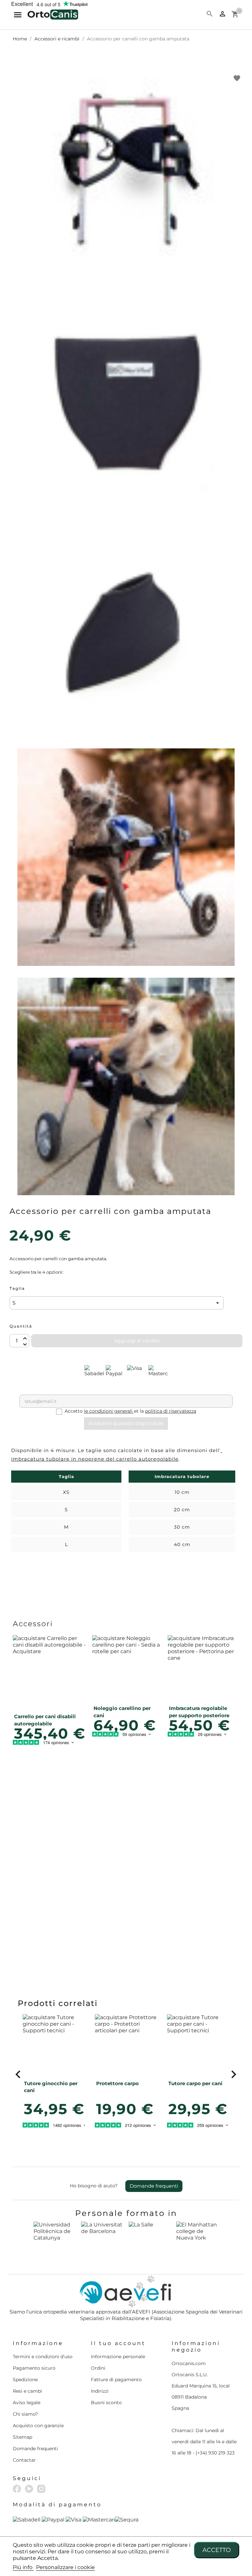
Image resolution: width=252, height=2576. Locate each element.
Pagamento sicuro (34, 2368)
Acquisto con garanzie (38, 2426)
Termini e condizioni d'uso (43, 2357)
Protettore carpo (117, 2083)
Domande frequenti (154, 2186)
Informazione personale (118, 2357)
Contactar (24, 2460)
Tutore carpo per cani (195, 2083)
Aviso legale (27, 2403)
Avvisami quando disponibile (126, 1423)
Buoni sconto (106, 2403)
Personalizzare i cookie (65, 2567)
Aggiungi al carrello (137, 1341)
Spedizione (25, 2380)
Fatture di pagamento (116, 2380)
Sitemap (22, 2437)
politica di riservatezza (171, 1411)
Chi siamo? (25, 2414)
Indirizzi (100, 2391)
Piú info (23, 2567)
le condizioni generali (109, 1411)
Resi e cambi (27, 2391)
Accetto (217, 2550)
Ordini (98, 2368)
